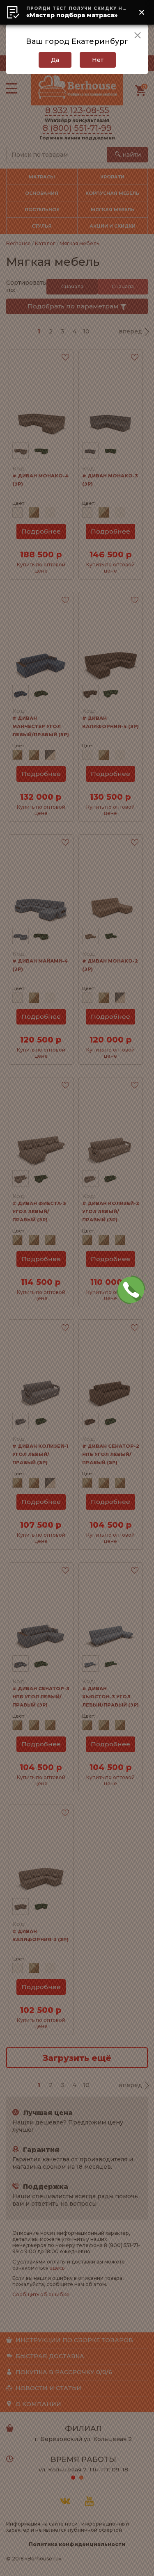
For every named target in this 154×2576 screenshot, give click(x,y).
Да (55, 60)
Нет (98, 60)
